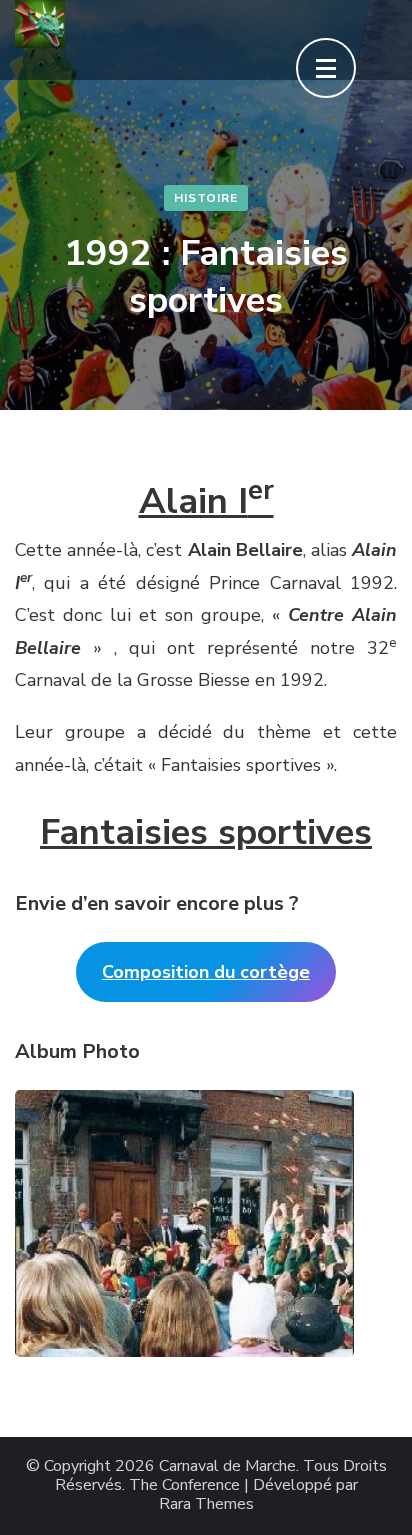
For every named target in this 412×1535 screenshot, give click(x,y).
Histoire (206, 198)
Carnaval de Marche (227, 1466)
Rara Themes (206, 1504)
